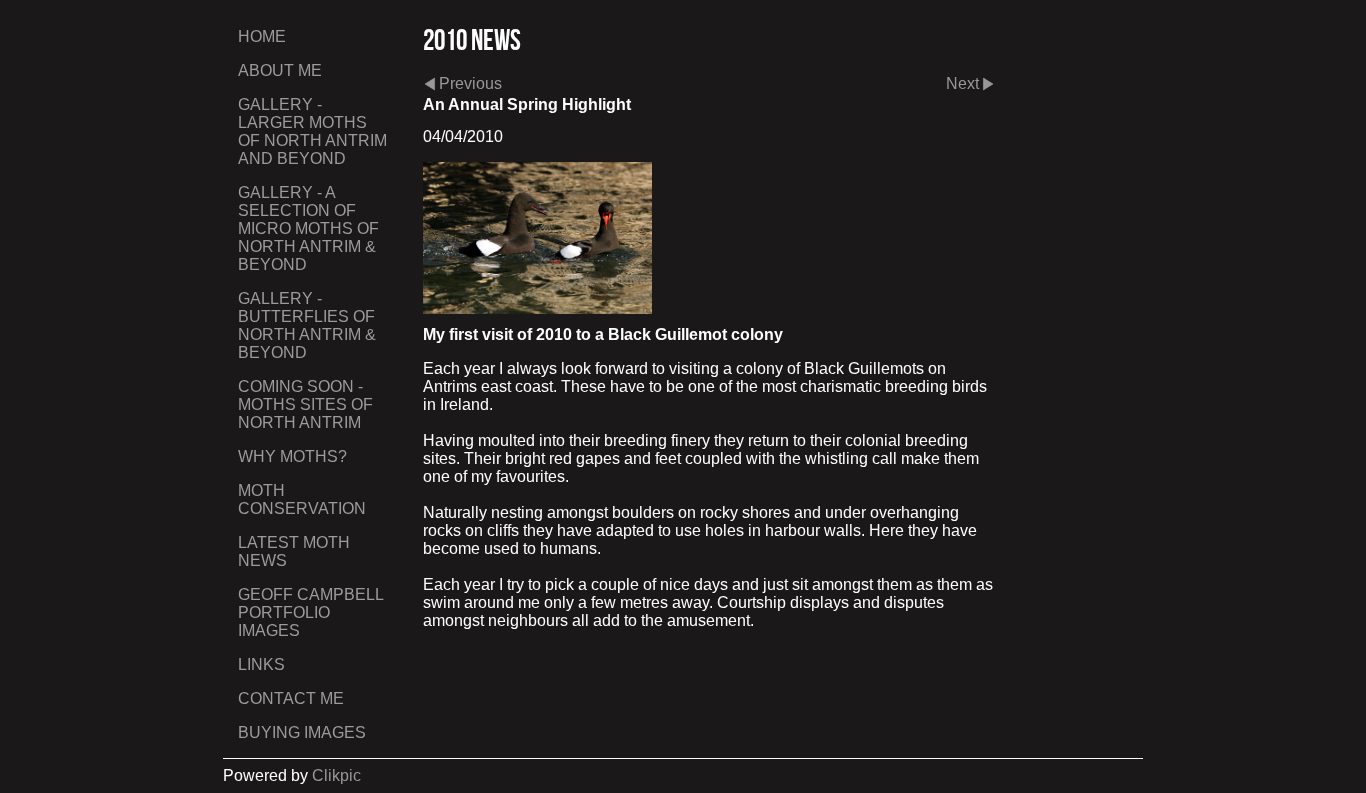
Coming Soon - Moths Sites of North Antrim (305, 404)
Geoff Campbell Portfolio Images (310, 612)
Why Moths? (292, 456)
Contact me (291, 698)
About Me (280, 70)
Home (262, 36)
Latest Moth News (294, 551)
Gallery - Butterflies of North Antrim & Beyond (307, 325)
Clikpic (336, 775)
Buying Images (302, 732)
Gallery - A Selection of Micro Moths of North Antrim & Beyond (308, 228)
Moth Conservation (302, 499)
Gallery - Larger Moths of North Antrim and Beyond (312, 131)
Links (261, 664)
